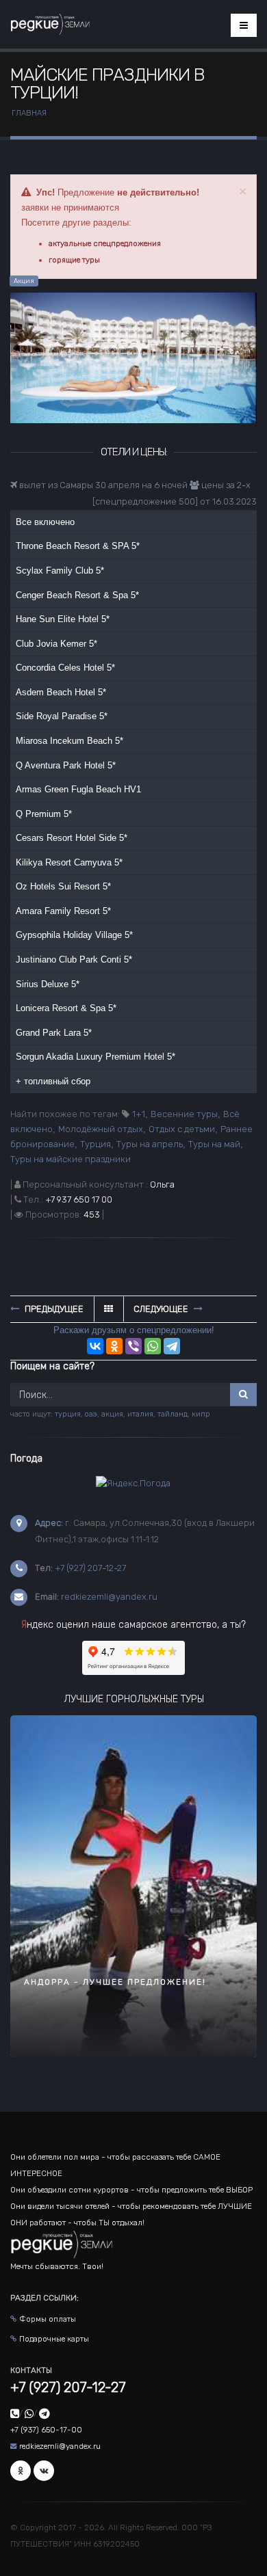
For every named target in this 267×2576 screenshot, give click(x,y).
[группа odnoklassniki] (21, 2471)
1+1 (139, 1114)
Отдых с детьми (182, 1129)
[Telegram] (172, 1346)
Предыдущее (53, 1309)
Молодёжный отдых (101, 1129)
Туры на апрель (150, 1144)
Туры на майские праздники (71, 1159)
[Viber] (133, 1346)
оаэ (91, 1414)
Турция (96, 1144)
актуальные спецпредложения (105, 243)
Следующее (162, 1309)
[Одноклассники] (114, 1346)
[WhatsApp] (153, 1346)
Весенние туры (184, 1114)
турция (68, 1414)
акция (112, 1414)
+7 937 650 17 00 (79, 1199)
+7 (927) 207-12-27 (90, 1568)
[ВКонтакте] (95, 1346)
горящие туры (74, 260)
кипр (201, 1414)
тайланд (173, 1414)
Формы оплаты (48, 2319)
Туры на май (214, 1144)
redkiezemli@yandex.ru (109, 1597)
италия (140, 1414)
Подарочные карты (54, 2339)
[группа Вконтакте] (44, 2471)
